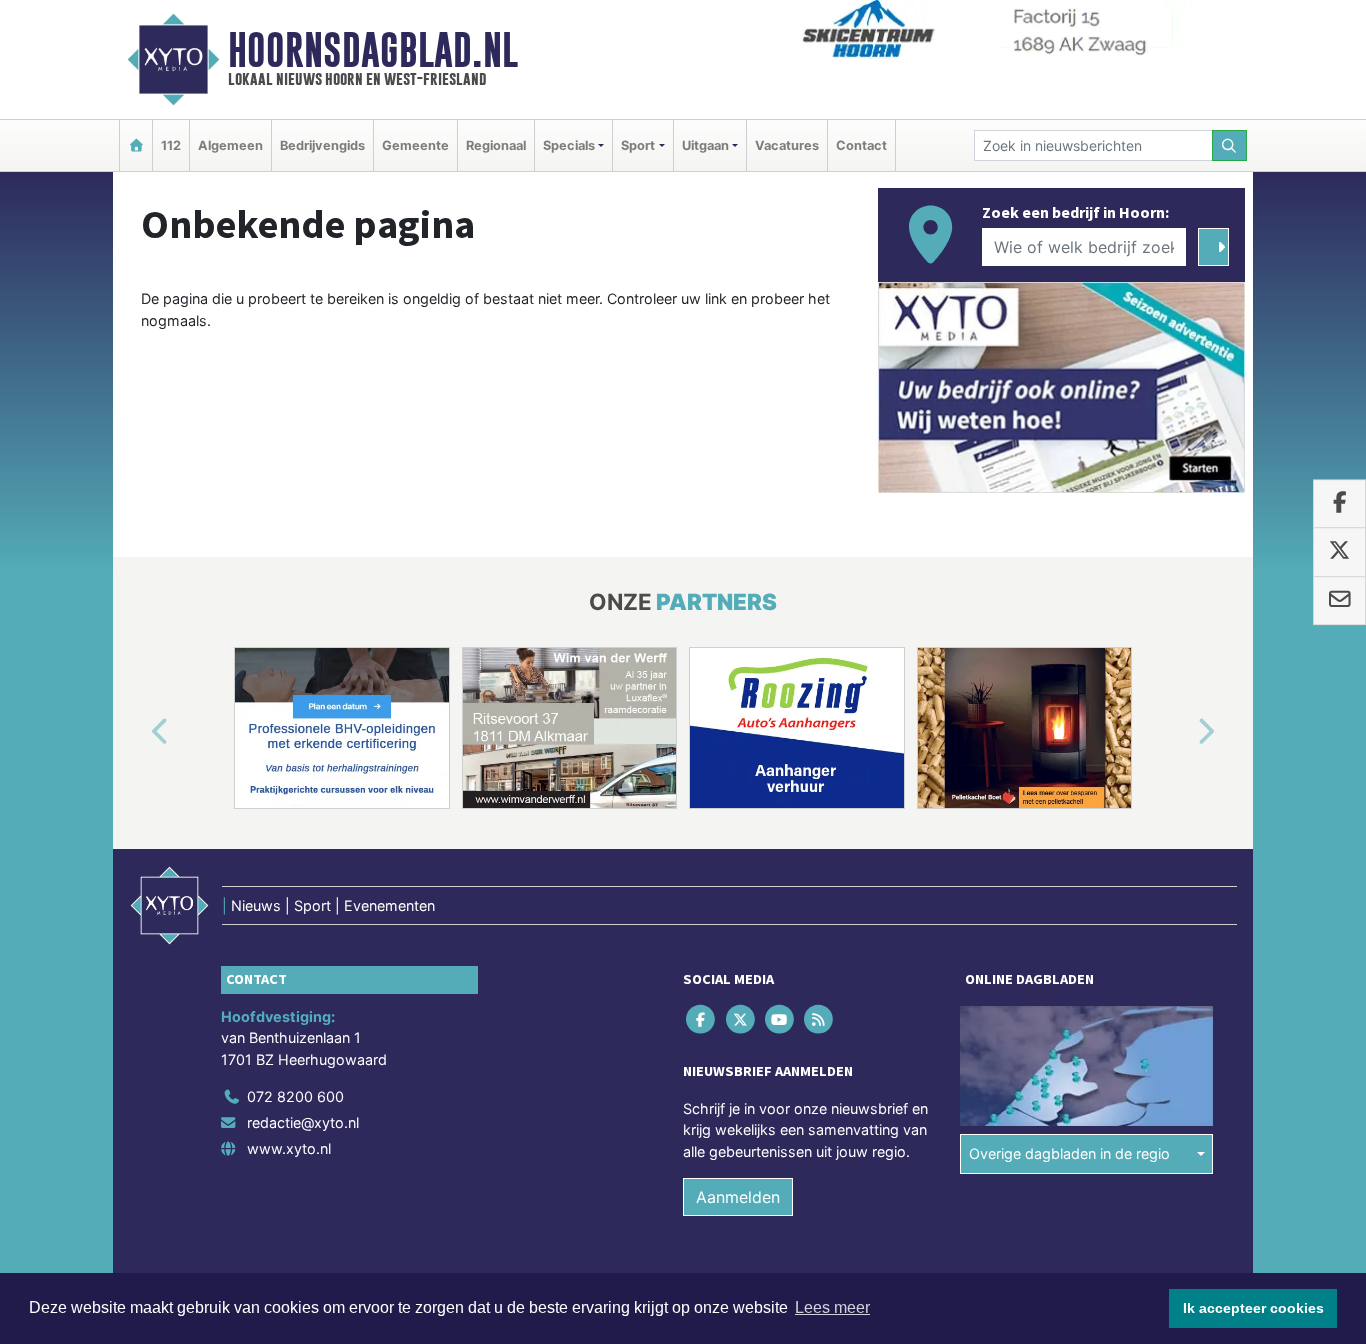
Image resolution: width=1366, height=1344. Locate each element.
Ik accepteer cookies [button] (1253, 1308)
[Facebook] (702, 1018)
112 (171, 145)
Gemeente (415, 145)
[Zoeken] (1230, 145)
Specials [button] (569, 145)
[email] (1339, 601)
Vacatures (787, 145)
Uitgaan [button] (705, 145)
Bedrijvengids (322, 145)
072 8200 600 (295, 1096)
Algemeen (230, 145)
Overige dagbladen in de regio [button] (1069, 1153)
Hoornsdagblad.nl (373, 50)
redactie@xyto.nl (303, 1122)
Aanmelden (738, 1197)
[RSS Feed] (820, 1018)
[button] (137, 732)
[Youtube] (780, 1018)
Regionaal (496, 145)
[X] (741, 1018)
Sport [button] (638, 145)
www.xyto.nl (289, 1148)
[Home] (136, 145)
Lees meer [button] (832, 1307)
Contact (861, 145)
